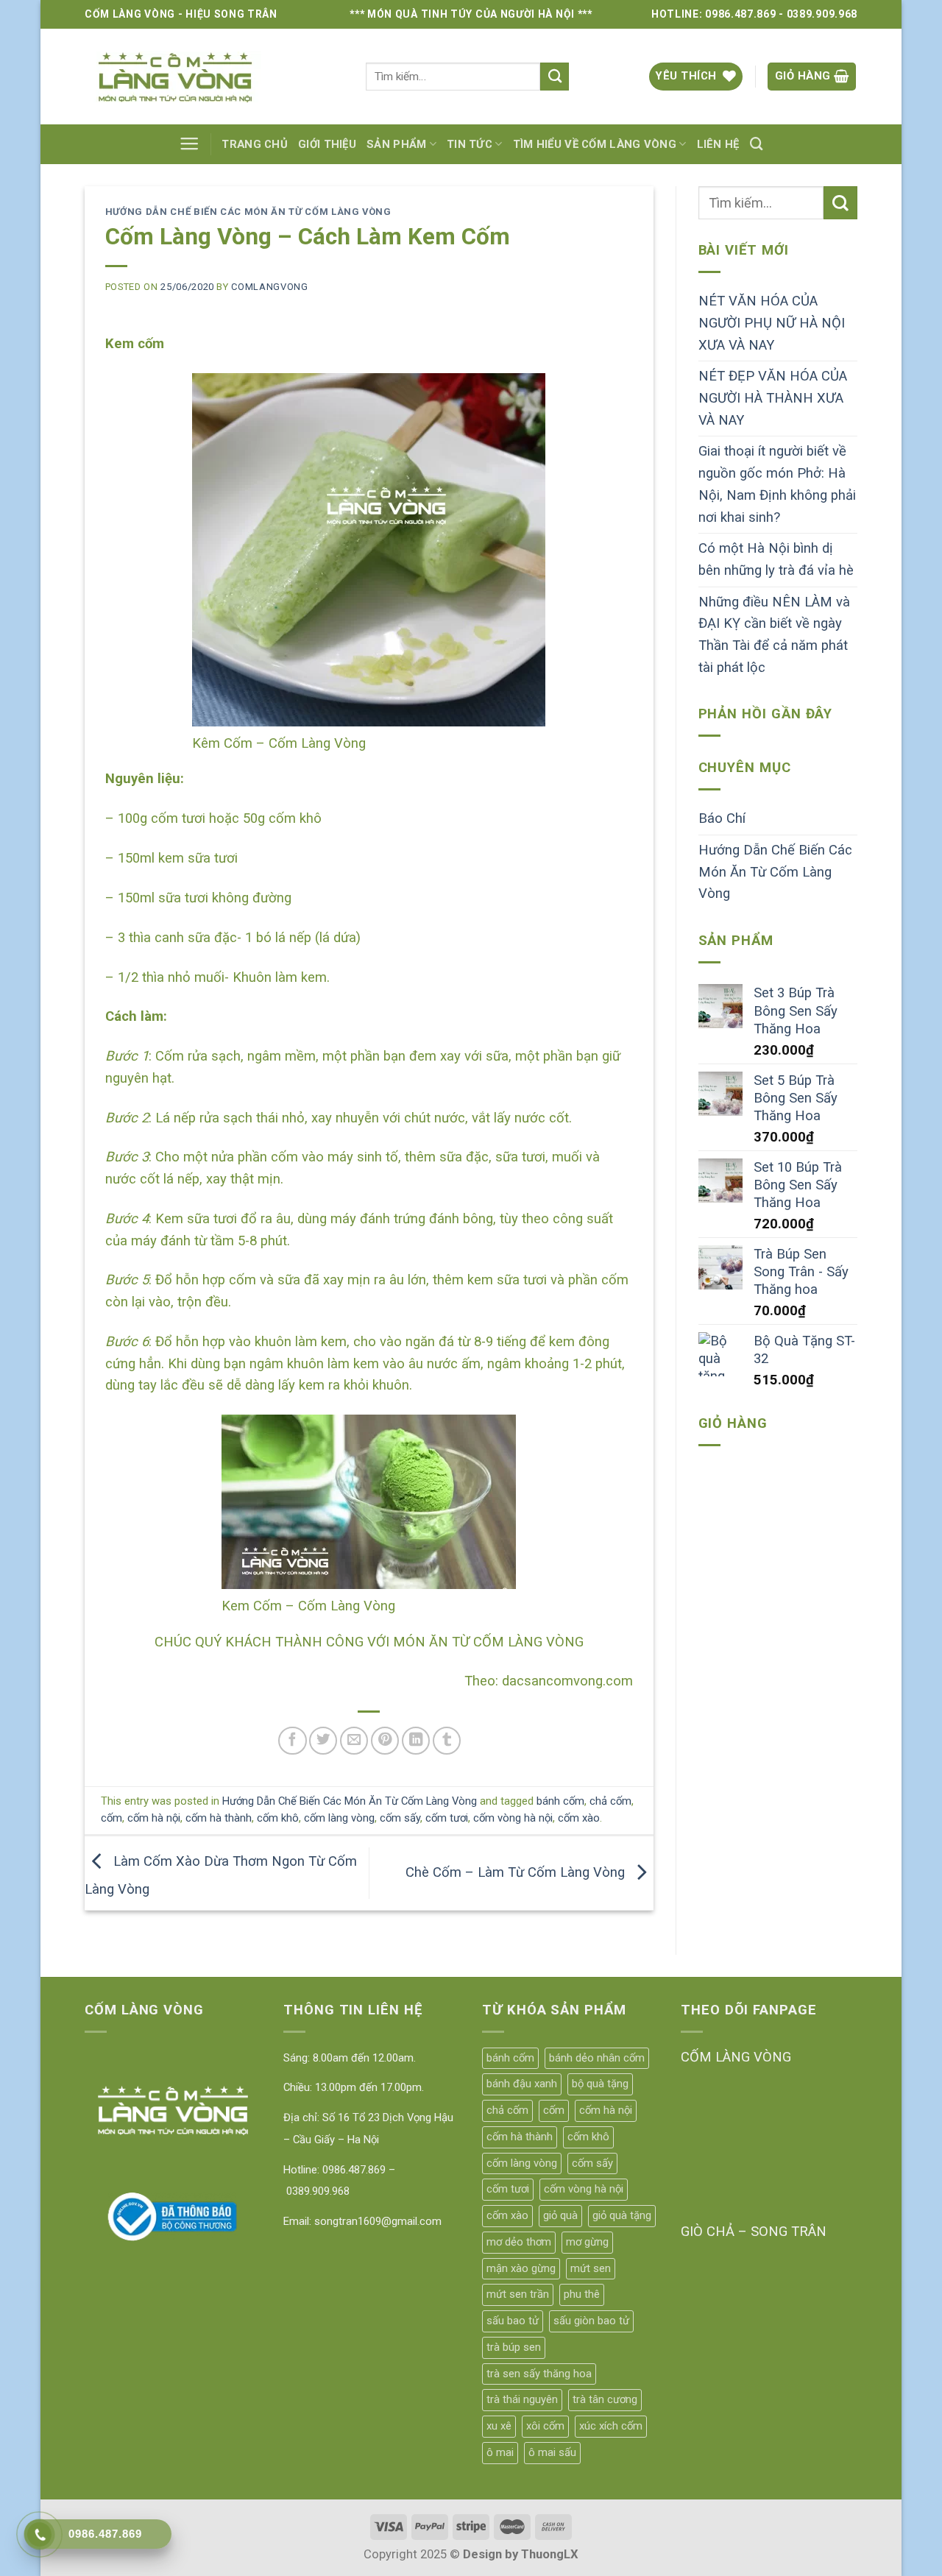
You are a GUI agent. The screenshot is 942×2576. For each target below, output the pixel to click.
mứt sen (591, 2268)
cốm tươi (447, 1818)
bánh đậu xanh (522, 2084)
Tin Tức (470, 144)
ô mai (500, 2452)
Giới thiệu (327, 144)
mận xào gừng (521, 2268)
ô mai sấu (552, 2452)
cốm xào (579, 1818)
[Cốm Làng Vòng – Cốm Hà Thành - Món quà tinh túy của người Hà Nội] (214, 77)
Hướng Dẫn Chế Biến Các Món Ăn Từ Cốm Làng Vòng (248, 212)
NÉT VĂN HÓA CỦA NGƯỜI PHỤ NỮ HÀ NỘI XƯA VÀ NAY (772, 323)
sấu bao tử (513, 2321)
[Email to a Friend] (354, 1741)
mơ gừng (587, 2242)
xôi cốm (545, 2426)
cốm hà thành (219, 1818)
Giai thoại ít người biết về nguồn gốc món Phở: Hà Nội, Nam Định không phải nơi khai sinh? (777, 484)
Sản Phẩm (396, 144)
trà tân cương (605, 2399)
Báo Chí (722, 818)
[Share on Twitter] (323, 1741)
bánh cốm (560, 1801)
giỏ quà (560, 2215)
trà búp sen (514, 2347)
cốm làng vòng (339, 1818)
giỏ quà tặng (622, 2215)
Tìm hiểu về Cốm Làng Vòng (595, 144)
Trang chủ (255, 144)
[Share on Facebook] (292, 1741)
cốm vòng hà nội (513, 1818)
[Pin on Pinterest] (385, 1741)
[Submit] (555, 77)
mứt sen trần (518, 2294)
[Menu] (189, 144)
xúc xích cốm (611, 2426)
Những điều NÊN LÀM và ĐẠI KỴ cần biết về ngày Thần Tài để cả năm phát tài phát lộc (774, 635)
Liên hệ (718, 144)
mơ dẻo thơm (519, 2242)
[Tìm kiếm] (757, 144)
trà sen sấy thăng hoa (539, 2374)
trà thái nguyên (522, 2399)
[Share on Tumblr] (447, 1741)
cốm (111, 1818)
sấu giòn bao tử (591, 2321)
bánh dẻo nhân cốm (597, 2058)
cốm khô (278, 1818)
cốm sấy (400, 1818)
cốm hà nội (154, 1818)
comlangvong (269, 287)
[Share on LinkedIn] (416, 1741)
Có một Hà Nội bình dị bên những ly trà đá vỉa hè (776, 559)
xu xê (499, 2426)
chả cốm (610, 1801)
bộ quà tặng (600, 2084)
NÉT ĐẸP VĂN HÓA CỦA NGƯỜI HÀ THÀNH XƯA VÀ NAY (773, 398)
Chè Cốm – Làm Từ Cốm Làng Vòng (517, 1872)
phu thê (582, 2294)
